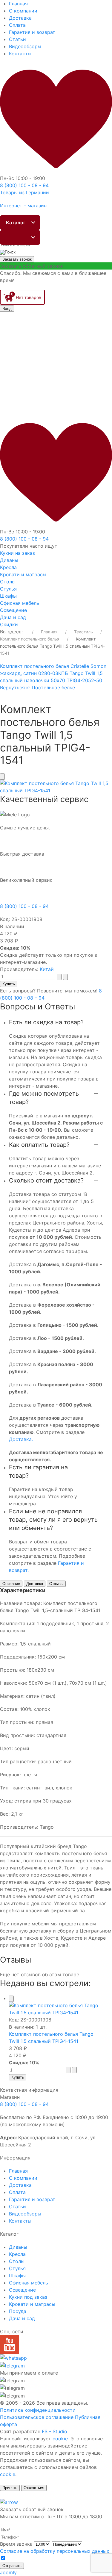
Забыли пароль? (37, 350)
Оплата (17, 25)
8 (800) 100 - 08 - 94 (24, 906)
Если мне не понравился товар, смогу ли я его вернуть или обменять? (53, 1520)
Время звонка (16, 2544)
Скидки (9, 624)
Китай (47, 969)
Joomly (8, 2572)
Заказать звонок (17, 259)
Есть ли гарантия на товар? (38, 1471)
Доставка (20, 18)
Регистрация (33, 336)
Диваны (9, 560)
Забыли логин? (35, 343)
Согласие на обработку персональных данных (55, 2551)
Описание (11, 1584)
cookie (60, 2439)
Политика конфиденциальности (38, 2410)
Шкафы (8, 596)
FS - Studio (55, 2431)
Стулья (8, 589)
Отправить (12, 2566)
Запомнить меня (28, 316)
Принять (10, 2488)
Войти (17, 324)
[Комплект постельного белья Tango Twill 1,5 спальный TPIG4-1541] (56, 787)
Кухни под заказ (28, 2297)
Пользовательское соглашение (37, 2417)
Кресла (8, 567)
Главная (18, 4)
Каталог (16, 223)
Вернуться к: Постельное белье (37, 688)
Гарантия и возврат (32, 32)
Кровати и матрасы (23, 574)
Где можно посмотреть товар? (44, 1098)
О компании (23, 11)
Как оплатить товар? (39, 1145)
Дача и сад (13, 617)
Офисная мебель (20, 603)
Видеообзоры (25, 46)
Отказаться (34, 2488)
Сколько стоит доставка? (46, 1180)
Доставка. (21, 1439)
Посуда (18, 2311)
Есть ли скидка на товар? (46, 1022)
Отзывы (56, 1584)
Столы (8, 582)
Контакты (20, 54)
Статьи (17, 39)
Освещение (13, 610)
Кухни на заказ (17, 553)
